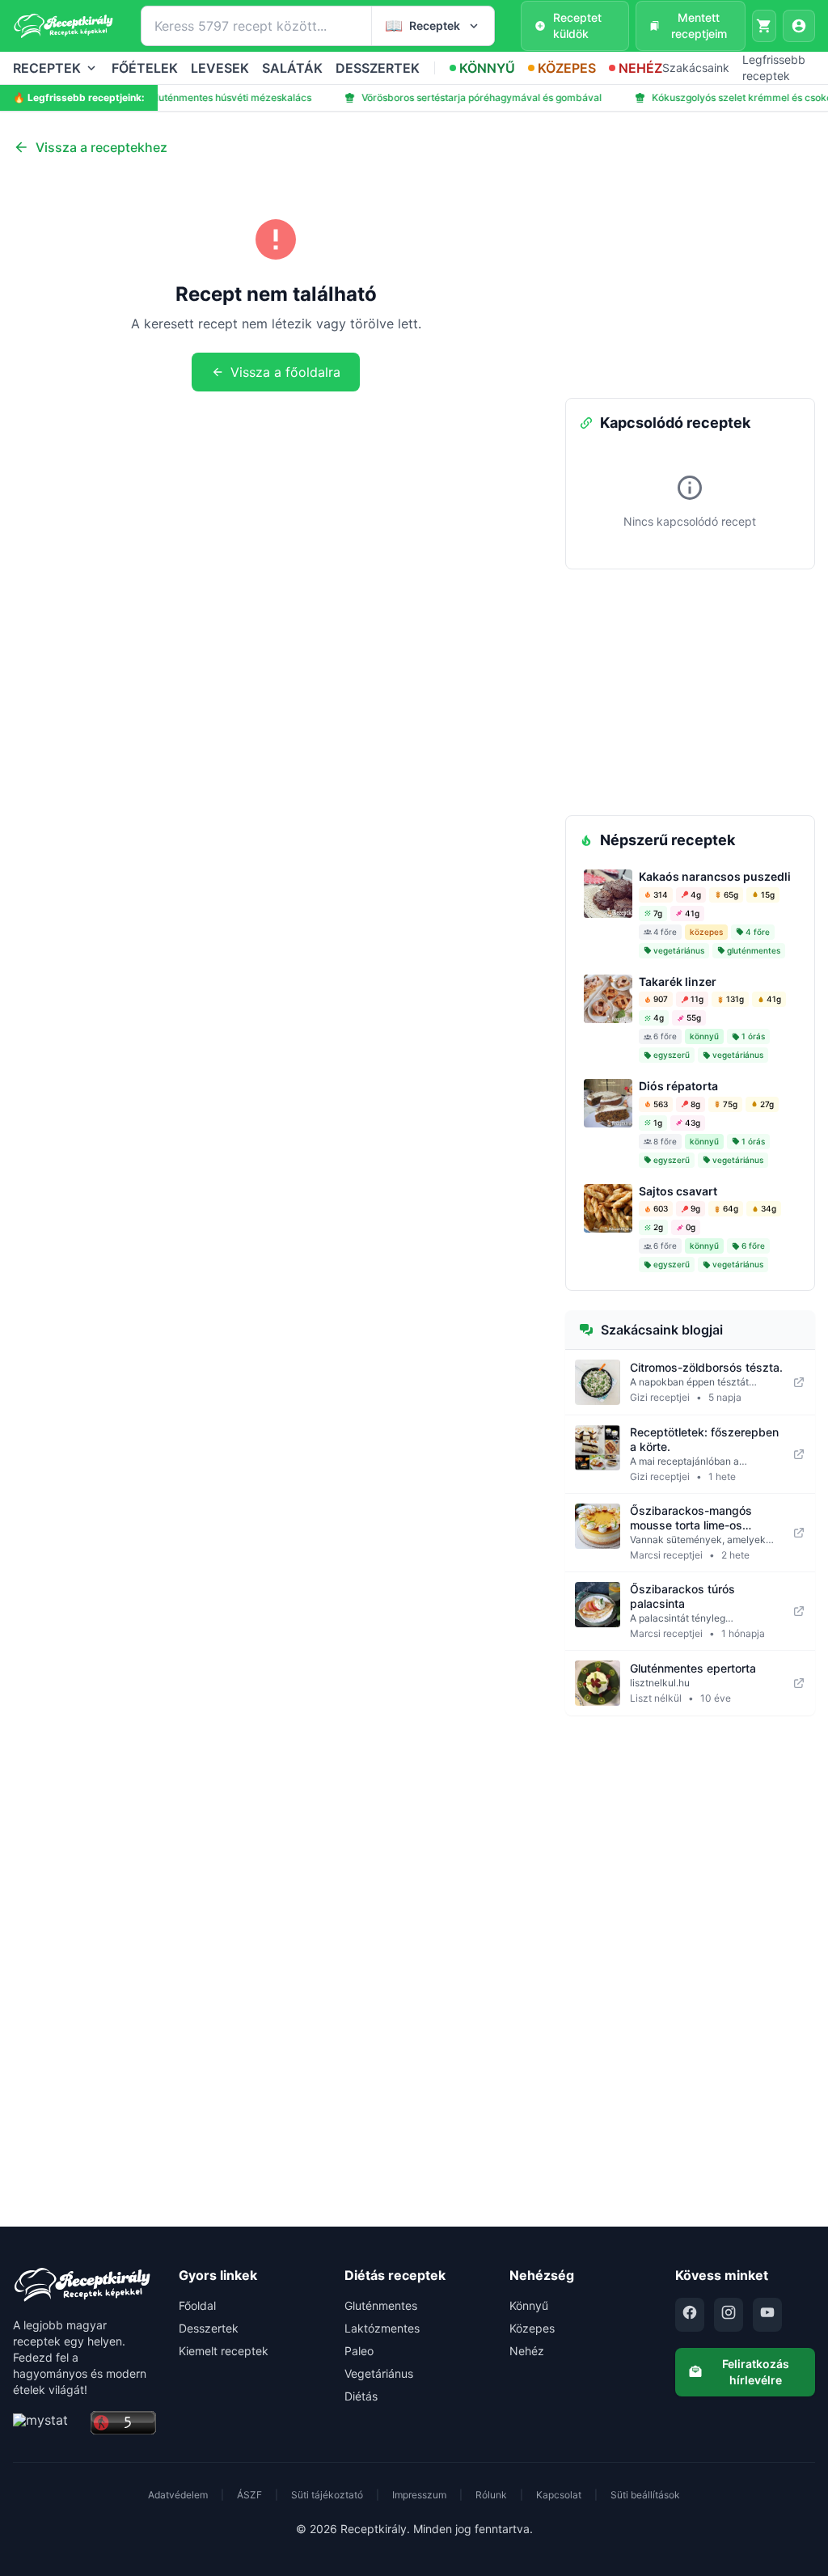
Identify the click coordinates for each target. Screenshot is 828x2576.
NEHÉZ (640, 68)
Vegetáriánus (379, 2373)
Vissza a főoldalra (285, 372)
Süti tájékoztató (327, 2495)
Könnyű (529, 2305)
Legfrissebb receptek (774, 68)
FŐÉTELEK (145, 68)
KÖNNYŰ (487, 68)
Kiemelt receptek (224, 2351)
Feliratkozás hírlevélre (756, 2372)
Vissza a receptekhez (101, 147)
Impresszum (419, 2495)
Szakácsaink (696, 68)
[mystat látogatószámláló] (47, 2424)
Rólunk (491, 2495)
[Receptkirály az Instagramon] (729, 2315)
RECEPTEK (47, 68)
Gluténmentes (381, 2305)
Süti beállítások (645, 2495)
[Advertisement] (690, 277)
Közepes (532, 2328)
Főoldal (197, 2305)
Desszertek (209, 2328)
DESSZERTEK (378, 68)
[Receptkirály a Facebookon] (690, 2315)
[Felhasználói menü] (799, 26)
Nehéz (527, 2351)
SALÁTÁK (292, 68)
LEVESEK (220, 68)
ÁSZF (249, 2495)
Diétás (361, 2396)
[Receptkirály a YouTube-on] (767, 2315)
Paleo (359, 2351)
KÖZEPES (567, 68)
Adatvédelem (178, 2495)
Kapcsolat (559, 2495)
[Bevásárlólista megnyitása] (764, 26)
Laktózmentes (382, 2328)
